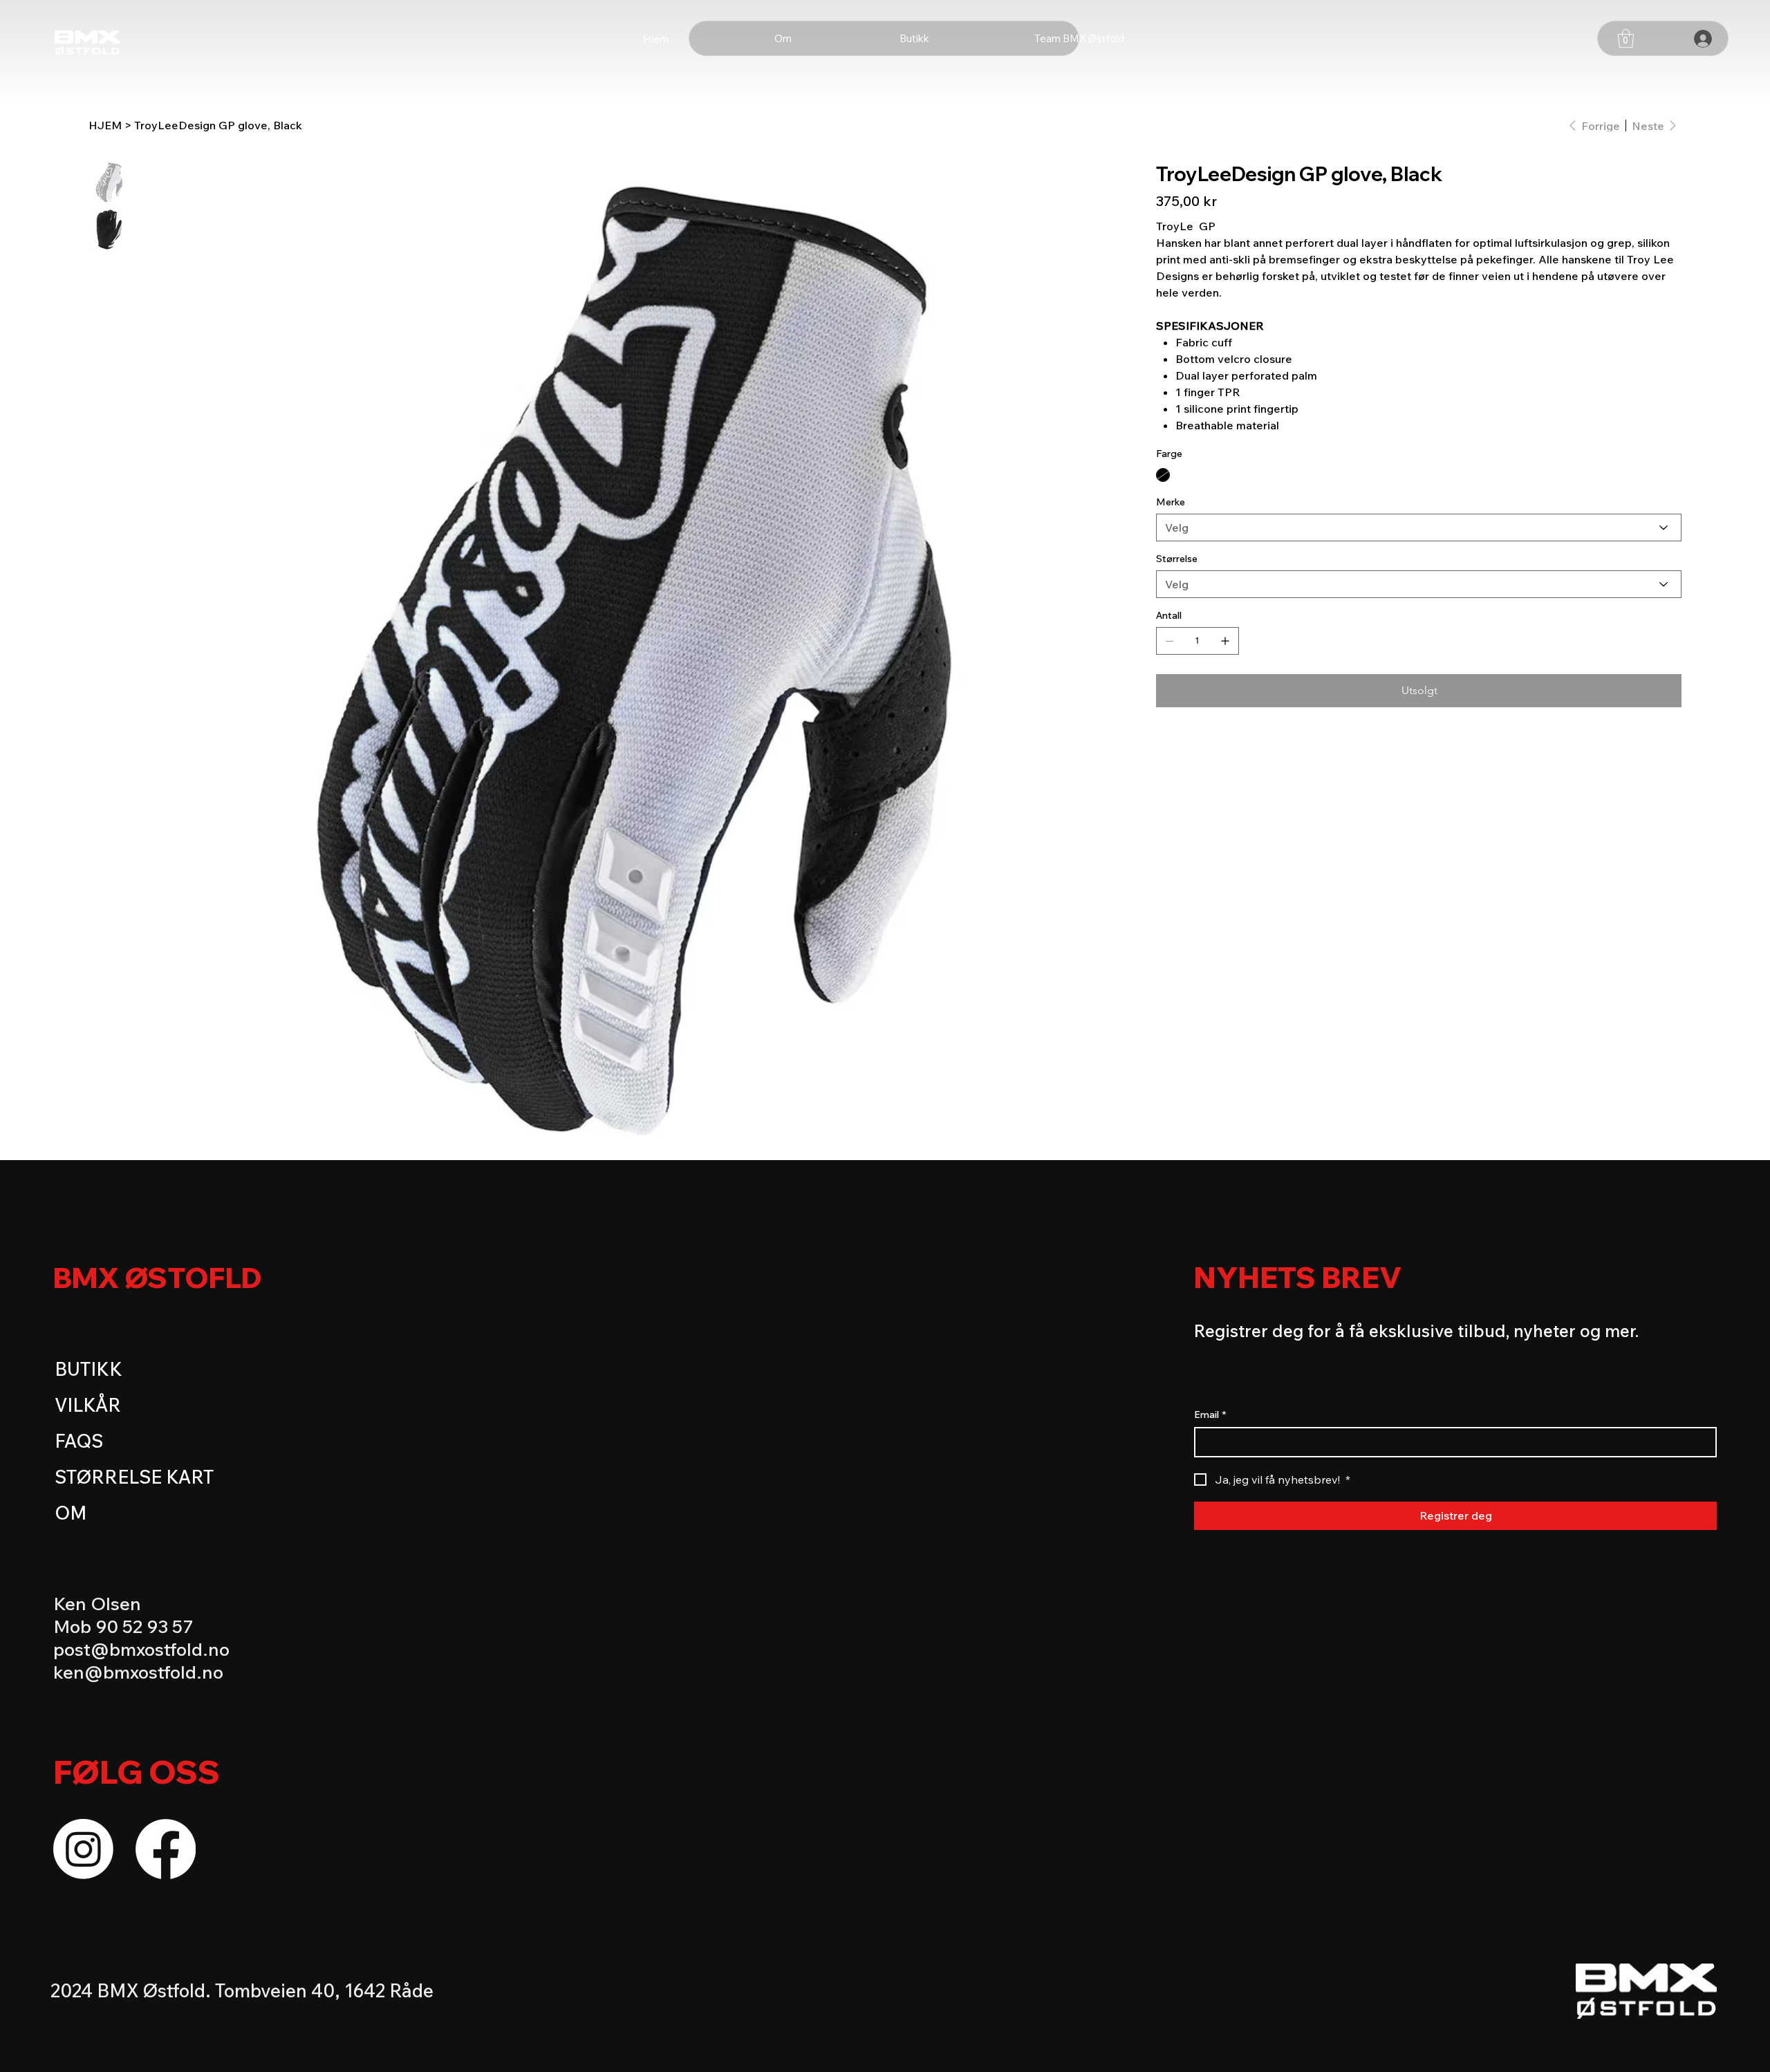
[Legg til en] (1225, 641)
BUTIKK (88, 1369)
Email (1210, 1415)
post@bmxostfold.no (141, 1649)
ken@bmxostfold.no (138, 1672)
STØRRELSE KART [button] (134, 1477)
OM (71, 1513)
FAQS (79, 1441)
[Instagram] (83, 1849)
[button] (1626, 38)
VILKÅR (88, 1405)
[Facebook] (166, 1849)
